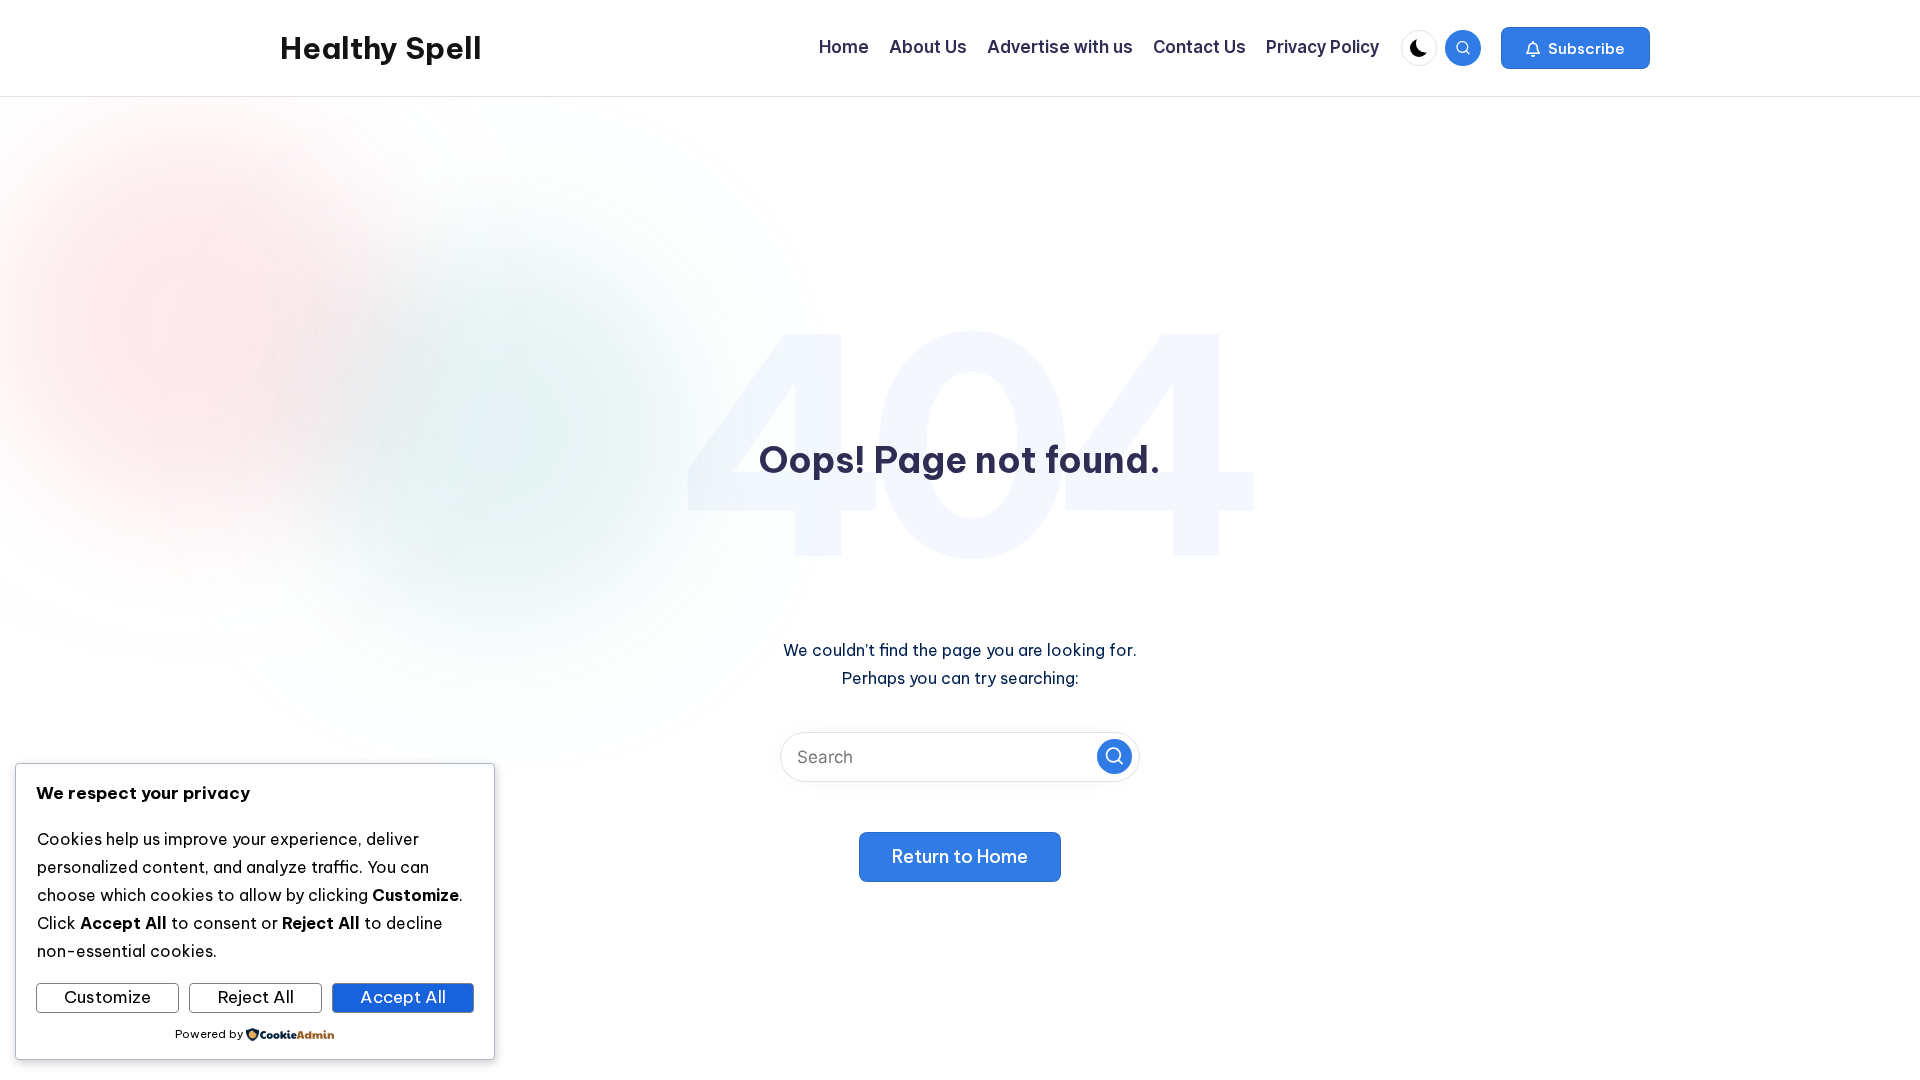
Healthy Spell (381, 48)
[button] (1575, 48)
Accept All (403, 997)
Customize (107, 997)
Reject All (256, 997)
